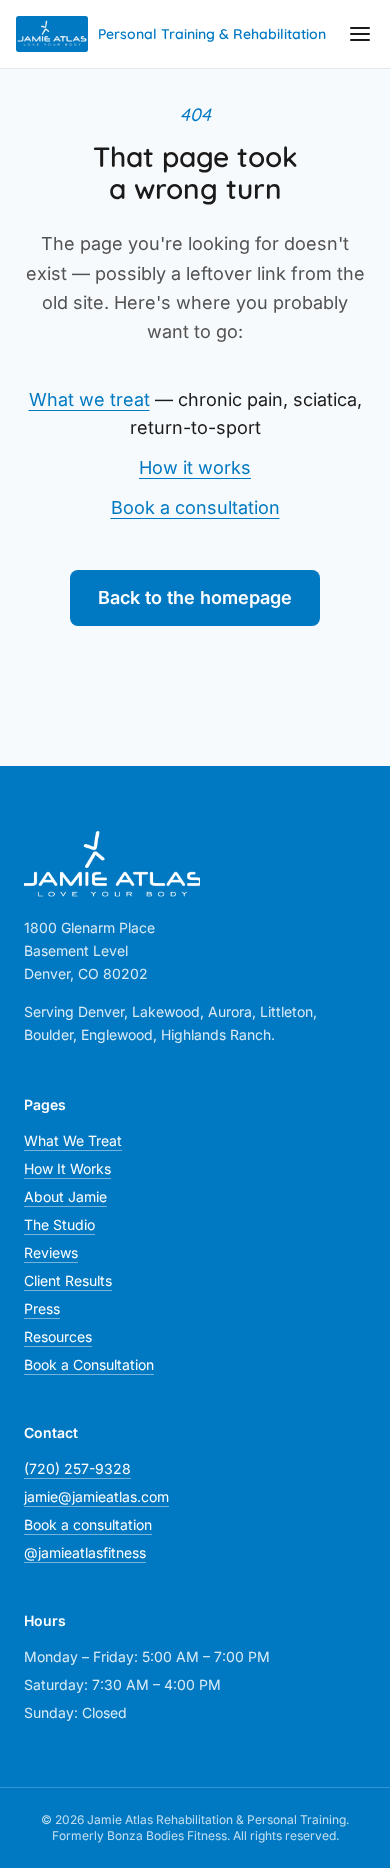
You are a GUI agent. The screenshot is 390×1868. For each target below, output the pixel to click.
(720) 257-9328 (77, 1468)
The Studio (59, 1224)
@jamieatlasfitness (85, 1552)
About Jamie (65, 1196)
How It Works (67, 1168)
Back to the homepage (195, 597)
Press (42, 1308)
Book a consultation (195, 507)
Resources (58, 1336)
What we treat (89, 399)
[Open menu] (360, 34)
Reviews (51, 1252)
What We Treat (73, 1140)
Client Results (68, 1280)
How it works (195, 467)
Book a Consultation (89, 1364)
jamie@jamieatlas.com (96, 1496)
